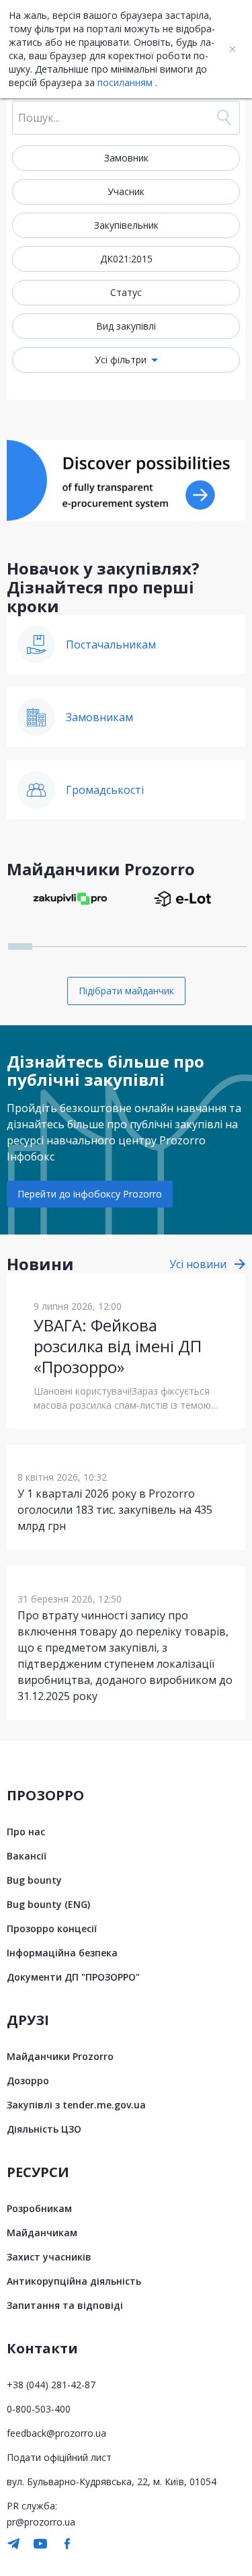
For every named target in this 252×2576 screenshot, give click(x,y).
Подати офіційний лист (59, 2457)
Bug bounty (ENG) (48, 1904)
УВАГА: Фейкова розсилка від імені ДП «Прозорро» (118, 1346)
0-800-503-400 (39, 2409)
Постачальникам (111, 645)
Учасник (126, 191)
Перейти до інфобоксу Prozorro (90, 1194)
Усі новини (198, 1264)
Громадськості (105, 790)
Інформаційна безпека (62, 1953)
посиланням (125, 82)
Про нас (26, 1832)
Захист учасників (49, 2257)
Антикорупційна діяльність (74, 2281)
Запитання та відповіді (65, 2305)
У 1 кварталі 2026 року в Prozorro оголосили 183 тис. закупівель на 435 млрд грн (115, 1510)
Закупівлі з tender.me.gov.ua (76, 2105)
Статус (126, 292)
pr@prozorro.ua (41, 2522)
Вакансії (27, 1856)
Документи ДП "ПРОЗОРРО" (73, 1977)
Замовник (126, 158)
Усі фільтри (121, 360)
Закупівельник (126, 225)
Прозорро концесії (52, 1928)
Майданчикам (42, 2233)
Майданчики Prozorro (60, 2056)
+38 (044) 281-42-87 (51, 2385)
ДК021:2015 (126, 259)
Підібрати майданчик (126, 991)
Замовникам (99, 717)
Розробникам (39, 2208)
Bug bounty (34, 1880)
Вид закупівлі (126, 326)
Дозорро (28, 2081)
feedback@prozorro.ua (56, 2433)
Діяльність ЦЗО (44, 2129)
